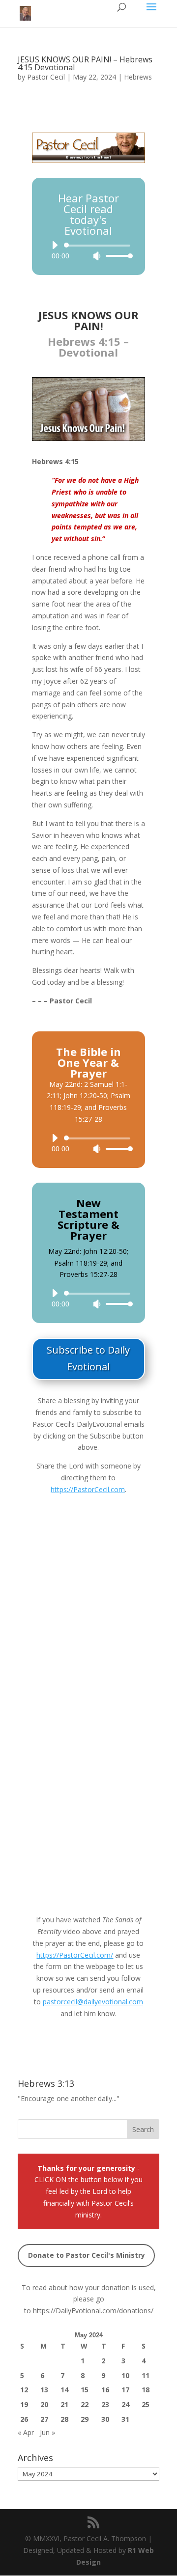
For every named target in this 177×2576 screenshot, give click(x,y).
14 (64, 2390)
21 (64, 2404)
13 (44, 2390)
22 (85, 2404)
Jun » (47, 2432)
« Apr (26, 2432)
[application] (88, 250)
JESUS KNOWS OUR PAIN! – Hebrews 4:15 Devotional (85, 63)
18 (146, 2390)
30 (105, 2419)
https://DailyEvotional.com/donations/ (93, 2311)
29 (85, 2419)
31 (125, 2419)
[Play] (55, 245)
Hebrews (138, 77)
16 (105, 2390)
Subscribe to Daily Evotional (88, 1358)
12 (24, 2390)
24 (125, 2404)
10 (125, 2375)
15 (85, 2390)
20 (44, 2404)
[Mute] (97, 256)
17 (125, 2390)
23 (105, 2404)
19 (24, 2404)
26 (24, 2419)
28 (64, 2419)
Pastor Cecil (46, 77)
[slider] (117, 256)
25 (146, 2404)
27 (44, 2419)
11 (146, 2375)
